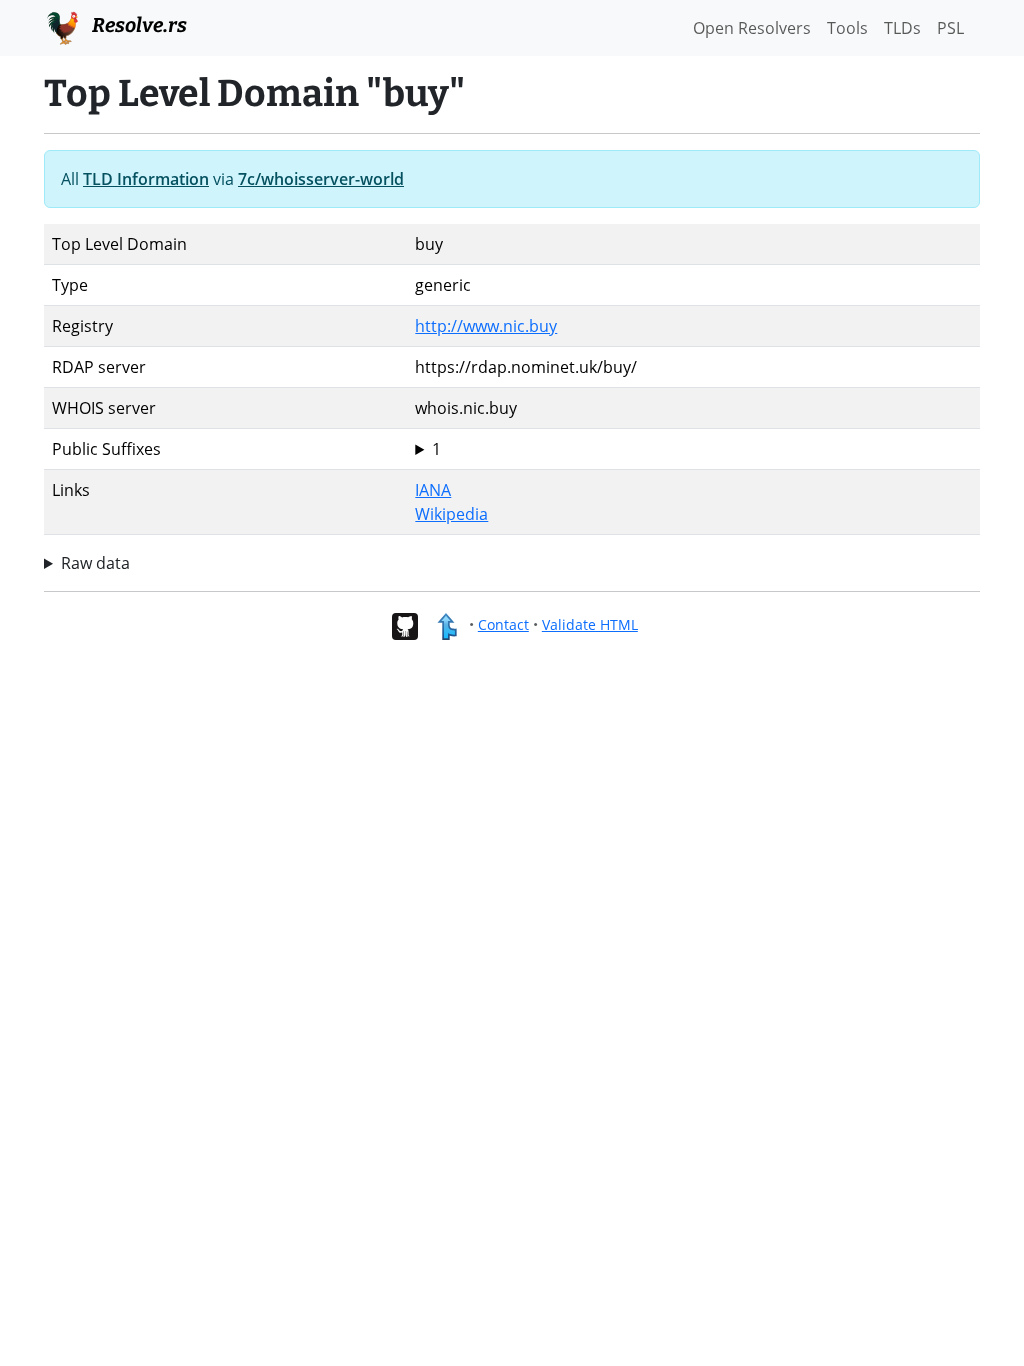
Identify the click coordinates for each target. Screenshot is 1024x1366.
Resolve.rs (137, 25)
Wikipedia (451, 514)
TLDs (902, 28)
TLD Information (146, 179)
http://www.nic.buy (486, 326)
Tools (847, 28)
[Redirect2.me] (446, 624)
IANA (433, 490)
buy (429, 449)
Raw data (95, 563)
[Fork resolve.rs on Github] (404, 624)
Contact (503, 624)
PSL (950, 28)
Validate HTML (590, 624)
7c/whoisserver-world (321, 179)
